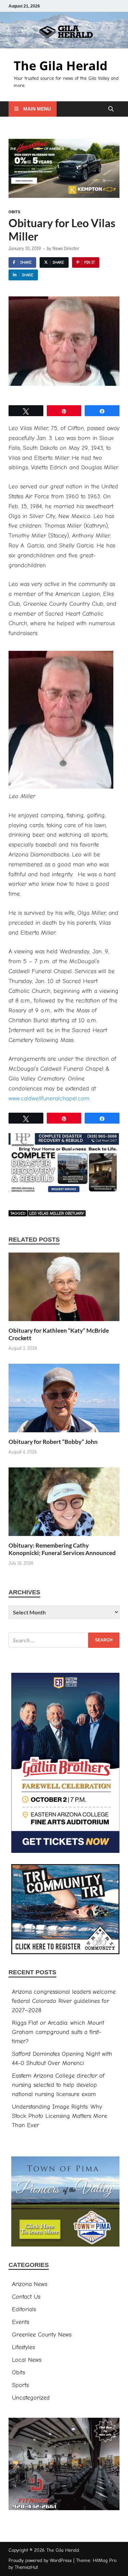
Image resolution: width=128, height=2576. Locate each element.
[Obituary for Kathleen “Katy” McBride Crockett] (64, 1290)
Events (20, 2322)
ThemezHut (26, 2567)
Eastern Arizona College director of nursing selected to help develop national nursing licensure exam (58, 2085)
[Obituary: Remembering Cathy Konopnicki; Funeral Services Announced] (64, 1504)
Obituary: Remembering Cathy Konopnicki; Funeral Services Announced (62, 1549)
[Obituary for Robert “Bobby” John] (64, 1401)
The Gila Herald (61, 66)
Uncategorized (31, 2398)
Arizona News (30, 2284)
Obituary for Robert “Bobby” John (53, 1442)
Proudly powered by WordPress (40, 2560)
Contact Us (26, 2297)
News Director (66, 248)
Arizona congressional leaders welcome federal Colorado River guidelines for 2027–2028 (64, 2001)
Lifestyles (23, 2347)
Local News (27, 2360)
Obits (14, 212)
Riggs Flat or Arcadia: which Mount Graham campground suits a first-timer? (58, 2032)
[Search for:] (64, 1640)
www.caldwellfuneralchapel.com (49, 1099)
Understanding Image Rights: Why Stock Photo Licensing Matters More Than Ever (60, 2116)
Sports (20, 2385)
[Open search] (111, 109)
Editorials (24, 2309)
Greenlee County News (42, 2335)
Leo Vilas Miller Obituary (57, 1213)
